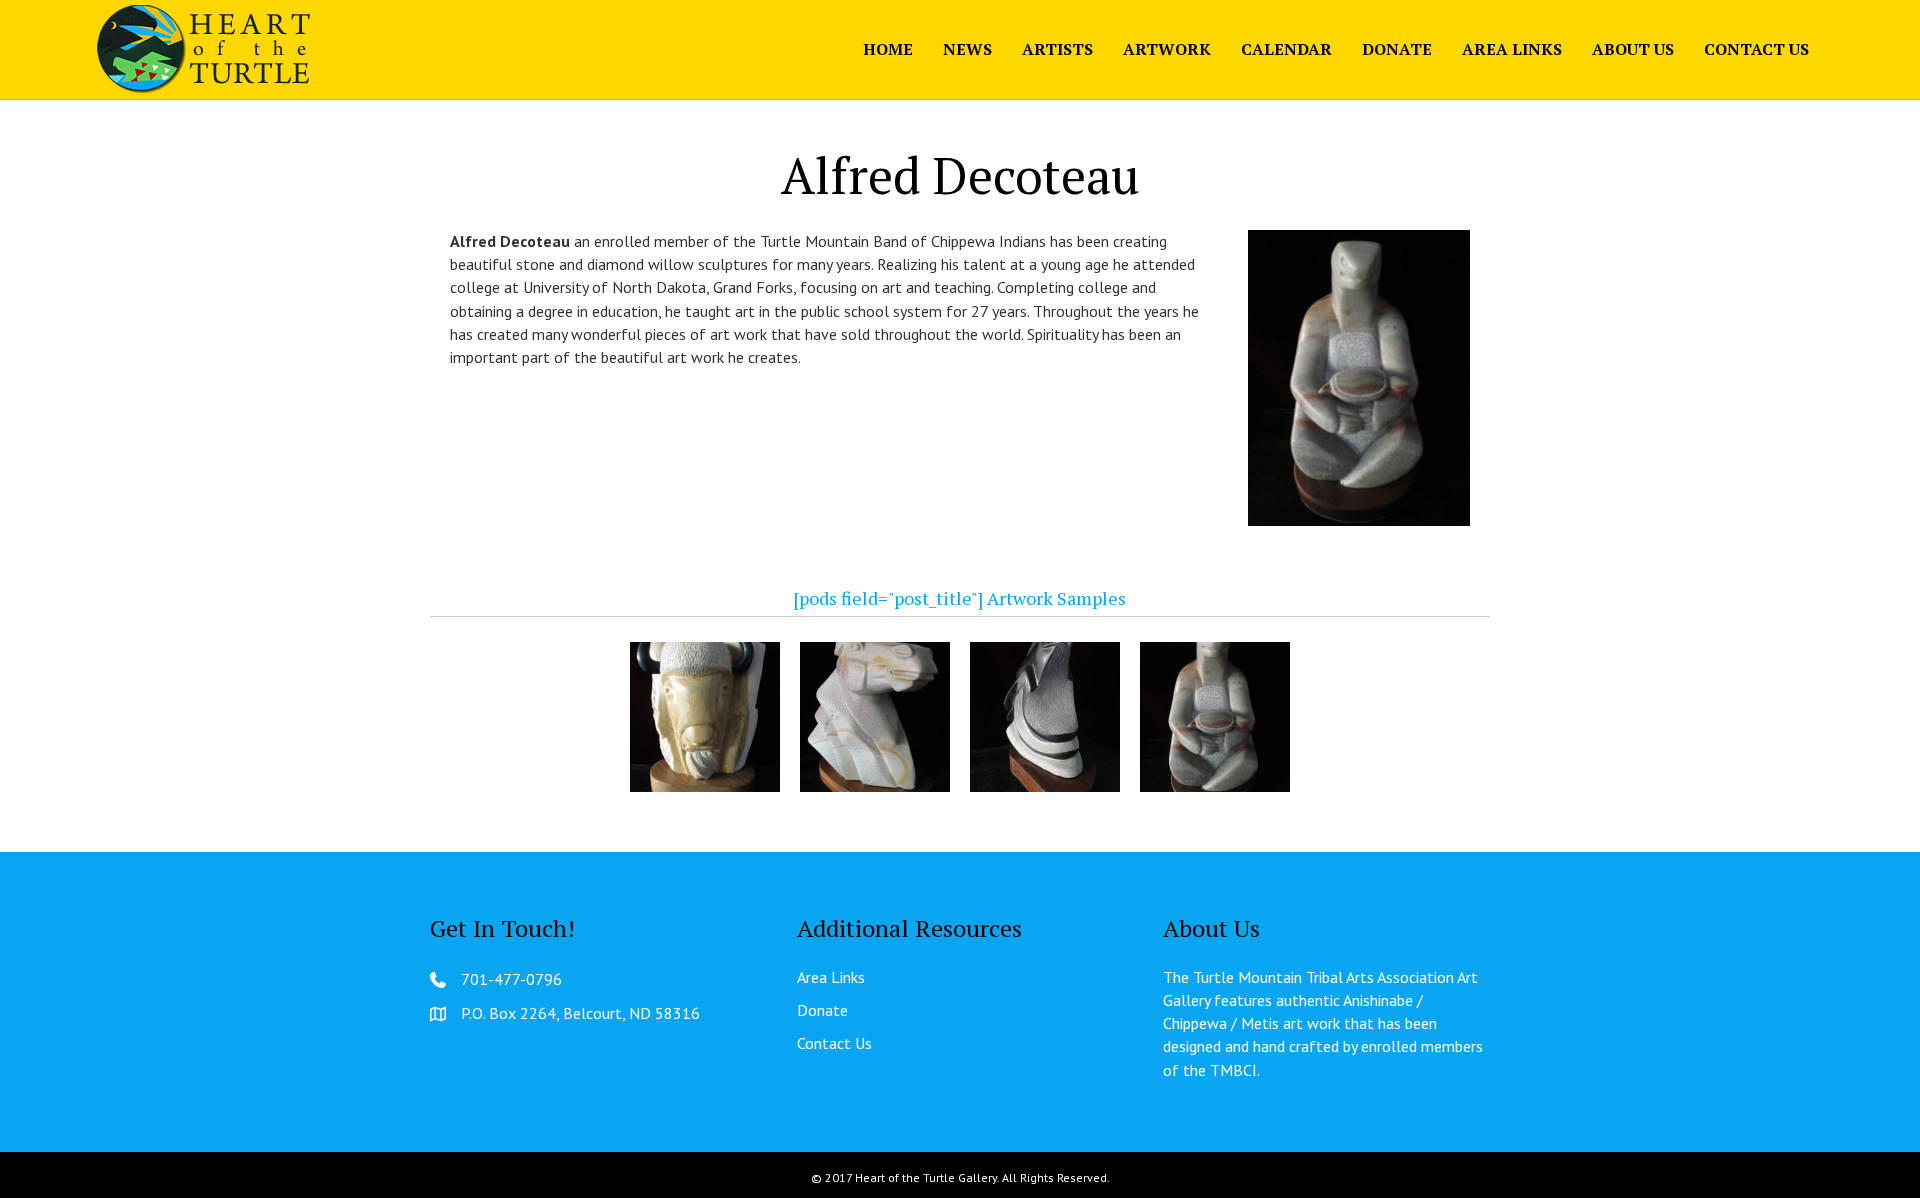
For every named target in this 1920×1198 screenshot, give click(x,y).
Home (888, 49)
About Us (1633, 49)
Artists (1057, 49)
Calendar (1286, 49)
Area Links (1512, 49)
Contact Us (1756, 49)
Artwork (1167, 49)
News (967, 49)
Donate (1397, 49)
